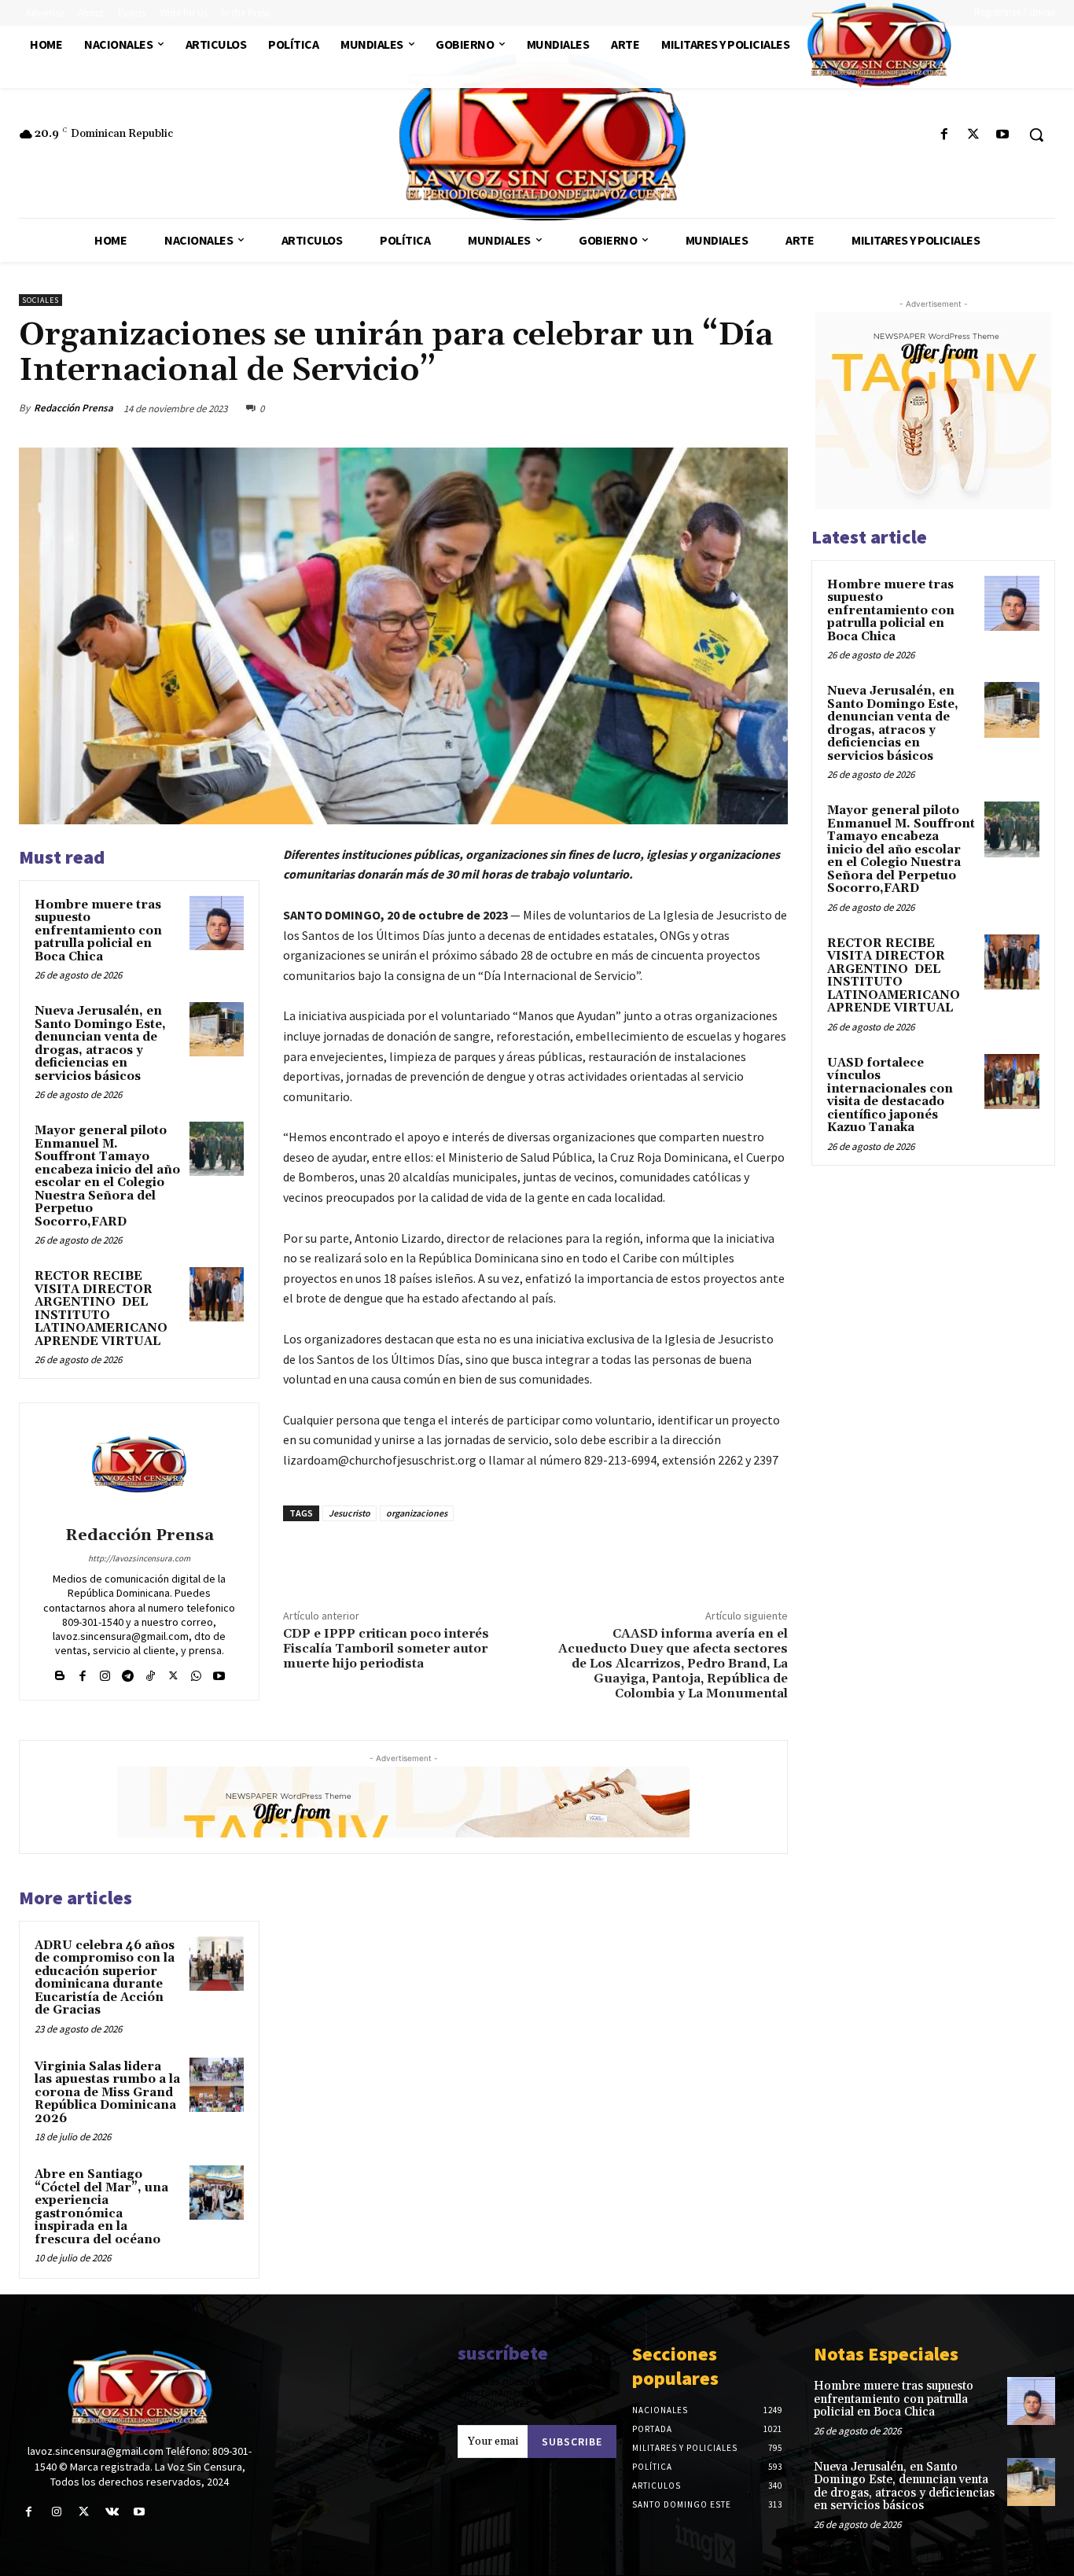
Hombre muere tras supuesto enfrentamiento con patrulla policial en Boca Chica (98, 931)
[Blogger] (59, 1672)
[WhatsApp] (772, 408)
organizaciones (417, 1513)
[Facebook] (944, 135)
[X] (974, 135)
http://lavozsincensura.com (139, 1558)
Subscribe (572, 2441)
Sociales (40, 300)
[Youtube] (1003, 135)
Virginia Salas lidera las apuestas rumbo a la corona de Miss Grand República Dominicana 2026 (107, 2093)
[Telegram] (128, 1672)
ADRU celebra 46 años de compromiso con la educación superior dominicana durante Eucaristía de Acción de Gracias (105, 1978)
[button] (1036, 135)
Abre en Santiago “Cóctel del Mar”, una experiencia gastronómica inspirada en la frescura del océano (101, 2207)
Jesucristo (349, 1513)
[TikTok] (151, 1672)
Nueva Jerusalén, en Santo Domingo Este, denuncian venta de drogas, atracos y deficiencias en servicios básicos (100, 1044)
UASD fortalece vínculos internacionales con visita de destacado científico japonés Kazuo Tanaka (890, 1096)
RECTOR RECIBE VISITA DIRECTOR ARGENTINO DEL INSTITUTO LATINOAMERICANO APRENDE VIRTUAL (101, 1309)
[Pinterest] (736, 408)
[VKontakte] (112, 2512)
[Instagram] (105, 1672)
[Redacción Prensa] (139, 1467)
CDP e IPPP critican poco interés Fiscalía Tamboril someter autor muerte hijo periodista (386, 1649)
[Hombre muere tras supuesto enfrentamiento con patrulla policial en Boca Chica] (217, 923)
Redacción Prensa (74, 408)
